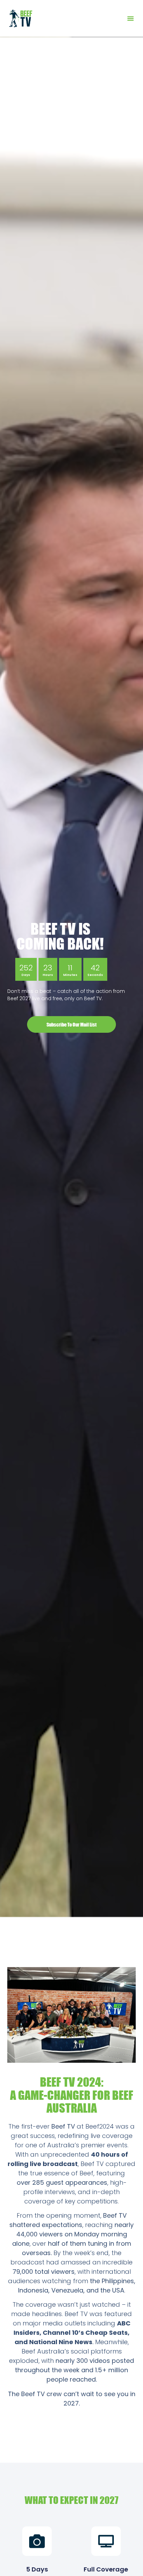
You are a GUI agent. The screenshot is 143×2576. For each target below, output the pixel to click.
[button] (131, 18)
